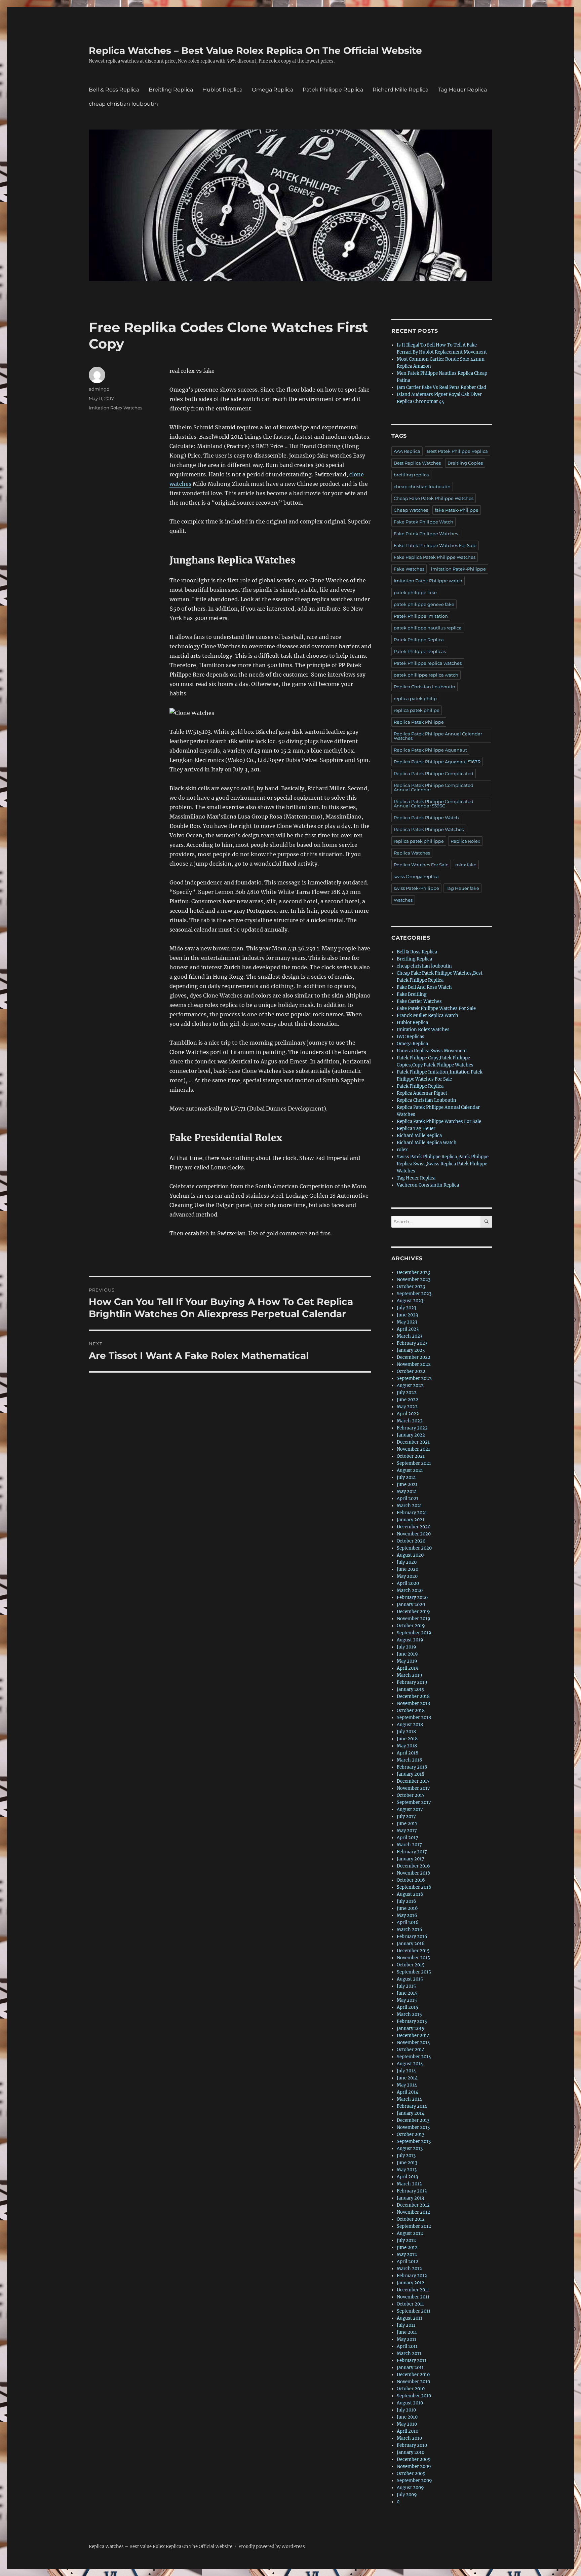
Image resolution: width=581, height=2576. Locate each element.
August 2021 (410, 1470)
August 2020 (410, 1555)
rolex (402, 1150)
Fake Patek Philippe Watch (423, 522)
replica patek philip (415, 698)
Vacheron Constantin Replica (428, 1185)
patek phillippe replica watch (426, 675)
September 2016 (414, 1887)
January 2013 (410, 2198)
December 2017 (413, 1781)
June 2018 (407, 1739)
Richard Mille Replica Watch (427, 1143)
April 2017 (408, 1838)
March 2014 (409, 2099)
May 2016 (407, 1915)
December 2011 (413, 2290)
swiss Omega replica (416, 876)
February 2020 (412, 1598)
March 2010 (409, 2438)
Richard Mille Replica (400, 90)
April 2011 (407, 2346)
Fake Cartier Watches (419, 1001)
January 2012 (411, 2283)
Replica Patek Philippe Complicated (434, 773)
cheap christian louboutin (123, 104)
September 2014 (414, 2057)
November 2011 (413, 2297)
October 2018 (411, 1711)
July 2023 (406, 1308)
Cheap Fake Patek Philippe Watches (434, 498)
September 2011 (414, 2311)
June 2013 (407, 2163)
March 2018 (409, 1760)
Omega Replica (273, 90)
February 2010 (412, 2445)
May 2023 (407, 1322)
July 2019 (406, 1647)
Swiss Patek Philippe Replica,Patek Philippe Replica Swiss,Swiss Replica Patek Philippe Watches (443, 1164)
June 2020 (408, 1569)
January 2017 (411, 1859)
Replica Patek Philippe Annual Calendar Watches (438, 736)
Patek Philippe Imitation (421, 616)
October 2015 (411, 1965)
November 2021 (413, 1449)
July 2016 (406, 1901)
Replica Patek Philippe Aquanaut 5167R (437, 762)
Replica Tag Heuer (416, 1129)
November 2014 (413, 2043)
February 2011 (412, 2361)
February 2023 (412, 1343)
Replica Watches (412, 853)
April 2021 (408, 1499)
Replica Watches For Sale (421, 865)
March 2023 (410, 1336)
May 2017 (407, 1831)
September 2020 (414, 1548)
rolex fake (466, 865)
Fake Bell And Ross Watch (424, 987)
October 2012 (411, 2219)
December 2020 (414, 1527)
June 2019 (407, 1654)
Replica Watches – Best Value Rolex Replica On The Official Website (255, 50)
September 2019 (414, 1633)
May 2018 (407, 1746)
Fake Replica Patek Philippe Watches (435, 557)
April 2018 (408, 1753)
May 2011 (406, 2339)
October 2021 (411, 1456)
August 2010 (410, 2403)
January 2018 (411, 1774)
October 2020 (411, 1541)
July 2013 (406, 2156)
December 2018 (413, 1696)
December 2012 (413, 2205)
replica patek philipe (417, 710)
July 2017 (406, 1817)
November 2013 (413, 2127)
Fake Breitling (412, 994)
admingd (99, 389)
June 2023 (407, 1315)
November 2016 (414, 1873)
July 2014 (406, 2071)
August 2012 (410, 2233)
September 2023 (414, 1294)
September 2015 (414, 1972)
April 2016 (408, 1922)
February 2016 (412, 1937)
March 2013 (409, 2184)
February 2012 (412, 2276)
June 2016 (407, 1908)
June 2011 (407, 2332)
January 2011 (410, 2368)
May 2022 (407, 1407)
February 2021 (412, 1513)
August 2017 (410, 1809)
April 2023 (408, 1329)
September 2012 (414, 2226)
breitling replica (411, 475)
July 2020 (407, 1562)
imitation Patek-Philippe (458, 569)
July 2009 (407, 2495)
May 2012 (407, 2255)
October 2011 (410, 2304)
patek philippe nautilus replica (428, 628)
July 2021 (406, 1477)
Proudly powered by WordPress (272, 2547)
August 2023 (410, 1301)
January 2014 (411, 2113)
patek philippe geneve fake (424, 604)
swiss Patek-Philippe (416, 888)
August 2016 (410, 1894)
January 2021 (411, 1520)
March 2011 (409, 2353)
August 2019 (410, 1640)
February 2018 (412, 1767)
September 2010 (414, 2396)
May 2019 (407, 1661)
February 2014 (412, 2106)
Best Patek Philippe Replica (457, 451)
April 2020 (408, 1583)
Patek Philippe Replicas (420, 651)
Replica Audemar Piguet (422, 1093)
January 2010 (411, 2452)
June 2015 (407, 1993)
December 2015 (413, 1951)
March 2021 (409, 1506)
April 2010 (408, 2431)
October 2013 (411, 2134)
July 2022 (407, 1393)
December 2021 (413, 1442)
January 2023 (411, 1350)
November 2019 (414, 1619)
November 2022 (414, 1364)
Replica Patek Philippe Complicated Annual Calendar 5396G (434, 804)
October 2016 (411, 1880)
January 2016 (411, 1944)
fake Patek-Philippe (457, 510)
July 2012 (406, 2240)
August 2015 (410, 1979)
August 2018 (410, 1725)
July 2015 (406, 1986)
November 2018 (413, 1703)
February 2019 (412, 1682)
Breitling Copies (465, 463)
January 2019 (411, 1689)
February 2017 (412, 1852)
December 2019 (413, 1612)
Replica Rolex (465, 841)
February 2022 (412, 1428)
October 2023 (411, 1287)
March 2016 (410, 1930)
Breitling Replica (171, 90)
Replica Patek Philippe (419, 722)
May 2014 (407, 2085)
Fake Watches (409, 569)
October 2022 (411, 1371)
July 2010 (406, 2410)
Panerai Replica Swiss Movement (432, 1051)
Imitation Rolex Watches (115, 408)
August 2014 (410, 2064)
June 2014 (407, 2078)
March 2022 (410, 1421)
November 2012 (413, 2212)
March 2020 (410, 1590)
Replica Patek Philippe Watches (429, 829)
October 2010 (411, 2389)
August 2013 (410, 2149)
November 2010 (413, 2382)
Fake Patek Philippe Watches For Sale (435, 545)
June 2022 (408, 1400)
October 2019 (411, 1626)
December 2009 (414, 2459)
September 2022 (414, 1378)
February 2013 (412, 2191)
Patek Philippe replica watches (428, 663)
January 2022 (411, 1435)
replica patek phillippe (419, 841)
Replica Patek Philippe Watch (426, 818)
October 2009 (411, 2474)
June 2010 (407, 2417)
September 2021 (414, 1463)
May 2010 (407, 2424)
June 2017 (407, 1824)
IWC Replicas (411, 1037)
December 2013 (413, 2120)
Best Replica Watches (417, 463)
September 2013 (414, 2142)
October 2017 (411, 1795)
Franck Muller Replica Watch (428, 1015)
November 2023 (414, 1280)
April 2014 (408, 2092)
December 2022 (414, 1357)
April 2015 (408, 2007)
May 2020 (407, 1576)
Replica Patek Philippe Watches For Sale (439, 1121)
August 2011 (410, 2318)
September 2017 (414, 1802)
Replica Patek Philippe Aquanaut (430, 750)
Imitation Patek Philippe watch (428, 581)
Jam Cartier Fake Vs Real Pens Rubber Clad (441, 387)
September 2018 (414, 1718)
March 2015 (409, 2014)
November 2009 (414, 2466)
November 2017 (413, 1788)
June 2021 (407, 1484)
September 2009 (414, 2481)
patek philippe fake (415, 592)
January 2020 (411, 1605)
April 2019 (408, 1668)
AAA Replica (407, 451)
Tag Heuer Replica (462, 90)
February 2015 (412, 2021)
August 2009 (410, 2488)
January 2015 (411, 2028)
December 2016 (413, 1866)
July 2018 (406, 1732)
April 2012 (408, 2262)
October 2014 (411, 2050)
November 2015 (413, 1958)
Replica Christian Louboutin (424, 687)
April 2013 (407, 2177)
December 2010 (413, 2375)
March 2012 (409, 2269)
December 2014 (413, 2036)
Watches (403, 900)
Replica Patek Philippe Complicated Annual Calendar (434, 787)
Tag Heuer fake (462, 888)
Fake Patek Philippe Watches (426, 534)
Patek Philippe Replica (333, 90)
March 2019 (410, 1675)
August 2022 (410, 1386)
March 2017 (409, 1845)
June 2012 (407, 2247)
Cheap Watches (411, 510)
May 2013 (407, 2170)
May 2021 (407, 1492)
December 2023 (413, 1273)
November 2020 (414, 1534)
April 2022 (408, 1414)
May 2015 (407, 2000)
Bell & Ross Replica (114, 90)
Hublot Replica (222, 90)
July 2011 (406, 2325)
